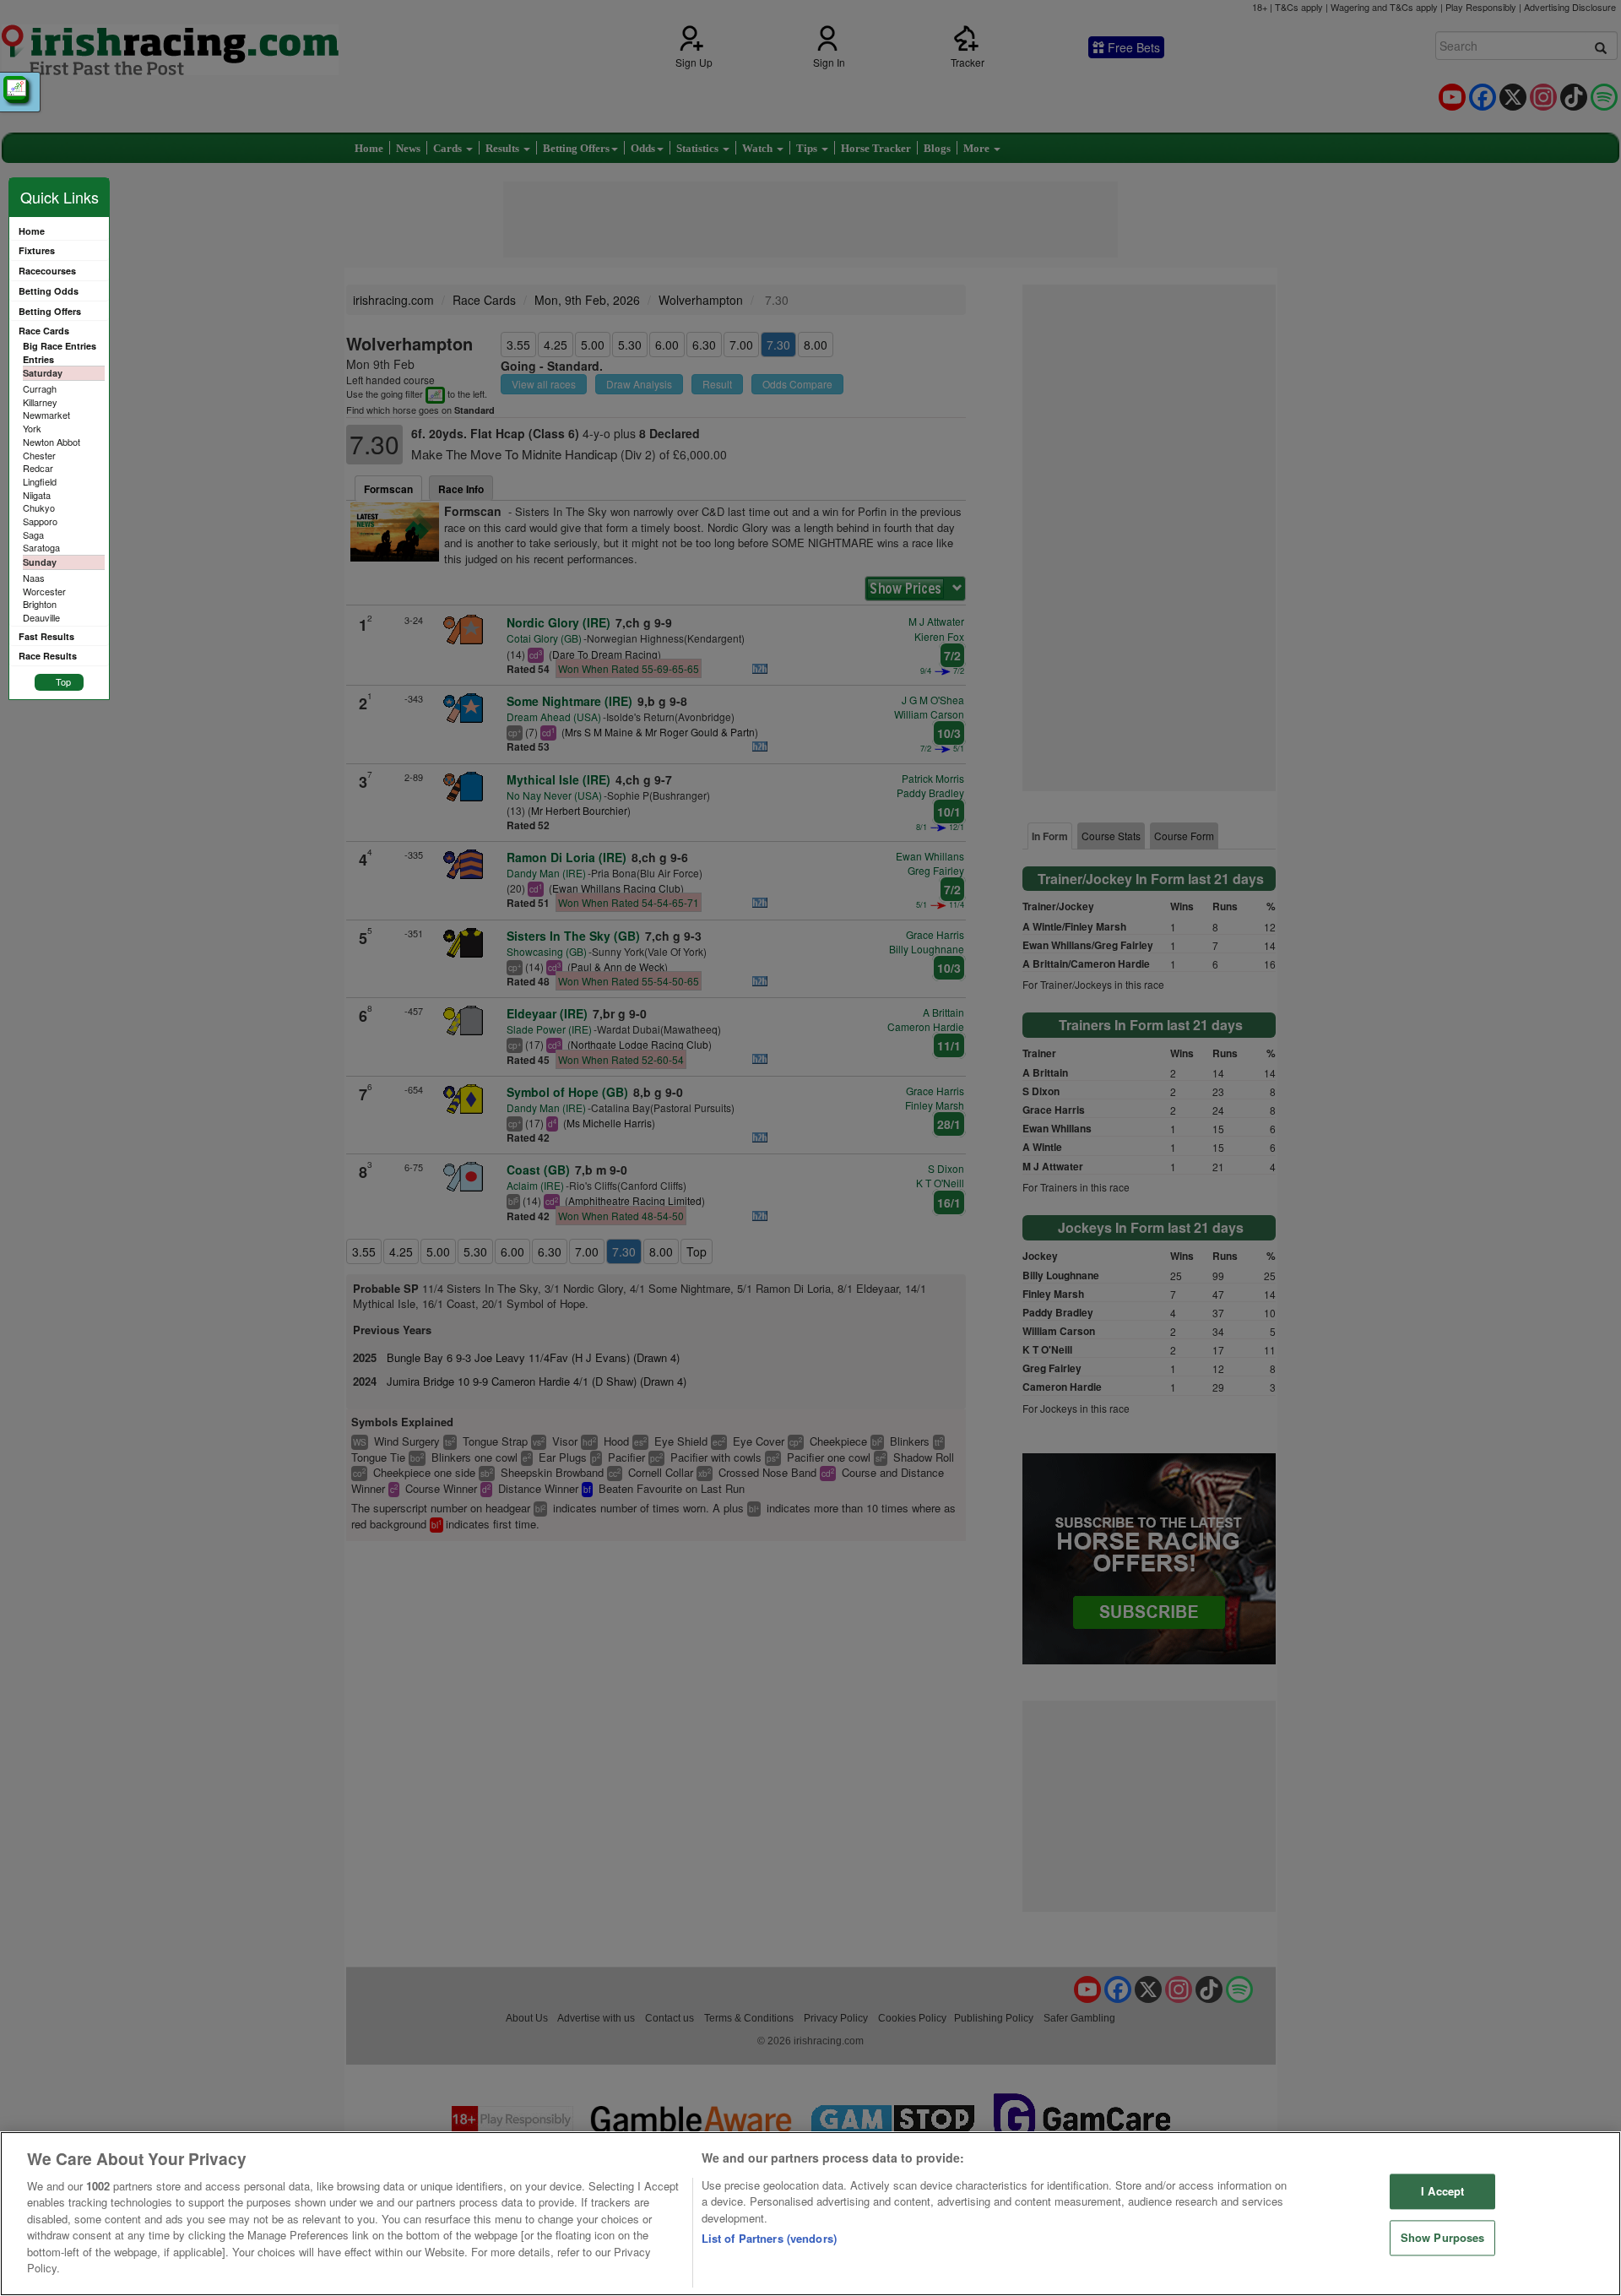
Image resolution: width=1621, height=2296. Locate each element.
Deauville (41, 617)
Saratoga (41, 547)
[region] (810, 2214)
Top (63, 681)
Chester (39, 455)
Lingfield (40, 481)
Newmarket (46, 415)
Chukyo (39, 508)
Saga (33, 535)
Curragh (40, 388)
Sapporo (40, 521)
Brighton (40, 604)
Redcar (38, 468)
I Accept (1442, 2192)
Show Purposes (1443, 2237)
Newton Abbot (52, 442)
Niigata (37, 495)
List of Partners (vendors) (769, 2238)
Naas (34, 578)
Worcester (44, 591)
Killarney (40, 402)
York (32, 428)
